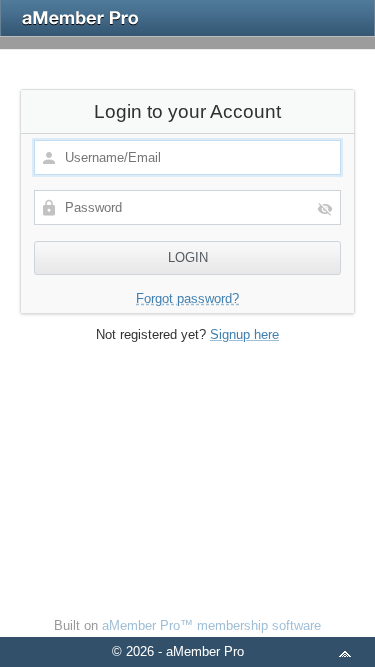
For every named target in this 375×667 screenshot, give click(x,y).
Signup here (244, 334)
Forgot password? (187, 298)
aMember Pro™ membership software (211, 625)
